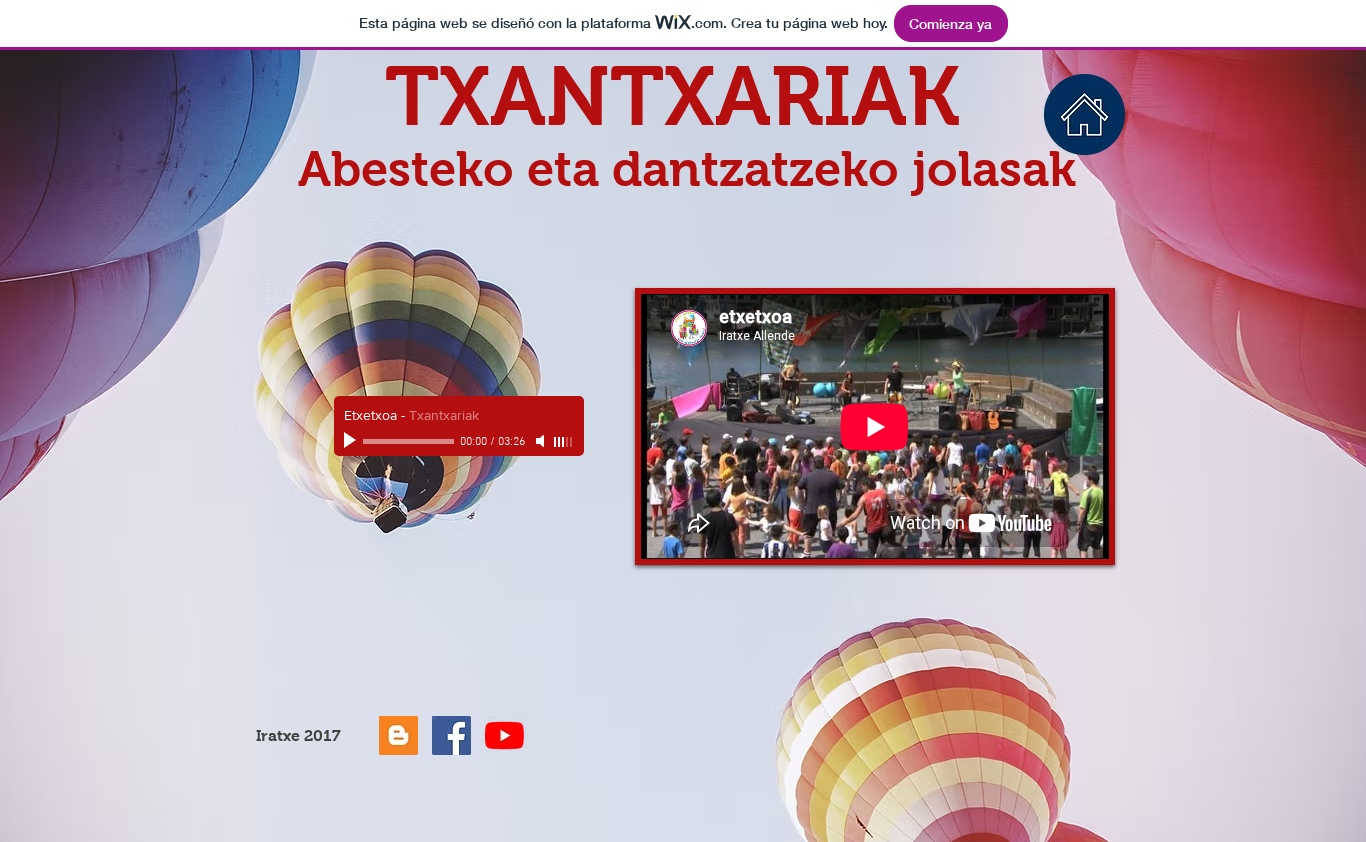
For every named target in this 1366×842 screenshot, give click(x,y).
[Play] (352, 441)
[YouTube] (504, 735)
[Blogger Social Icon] (398, 735)
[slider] (564, 442)
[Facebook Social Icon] (451, 735)
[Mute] (542, 441)
